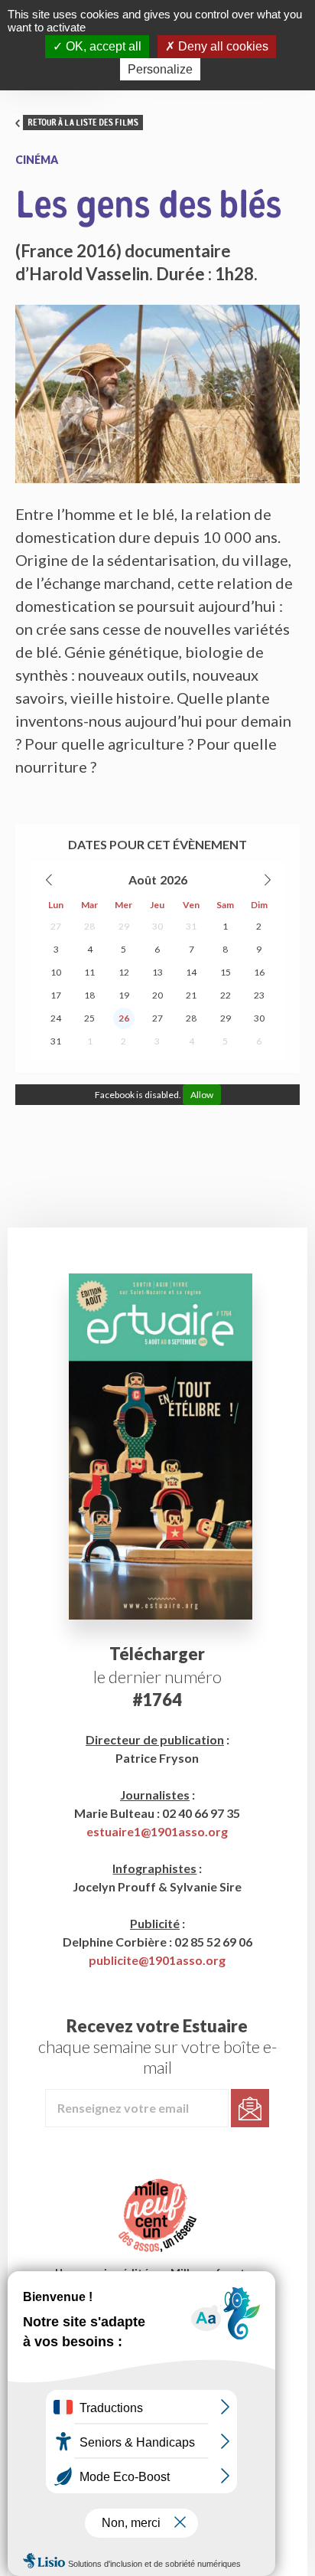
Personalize (160, 69)
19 (124, 995)
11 (89, 972)
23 (259, 995)
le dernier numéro (157, 1677)
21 (191, 995)
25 (89, 1018)
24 (56, 1018)
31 (191, 926)
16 (259, 972)
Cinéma (37, 160)
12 (124, 972)
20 (157, 995)
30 (157, 926)
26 (124, 1018)
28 (89, 926)
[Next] (267, 880)
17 (56, 995)
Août (143, 879)
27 (56, 926)
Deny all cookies (222, 46)
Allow (202, 1095)
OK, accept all (102, 46)
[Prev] (50, 880)
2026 (174, 879)
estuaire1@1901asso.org (157, 1831)
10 (56, 972)
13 (157, 972)
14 (191, 972)
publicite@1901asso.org (157, 1960)
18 (89, 995)
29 (124, 926)
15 (226, 972)
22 (226, 995)
